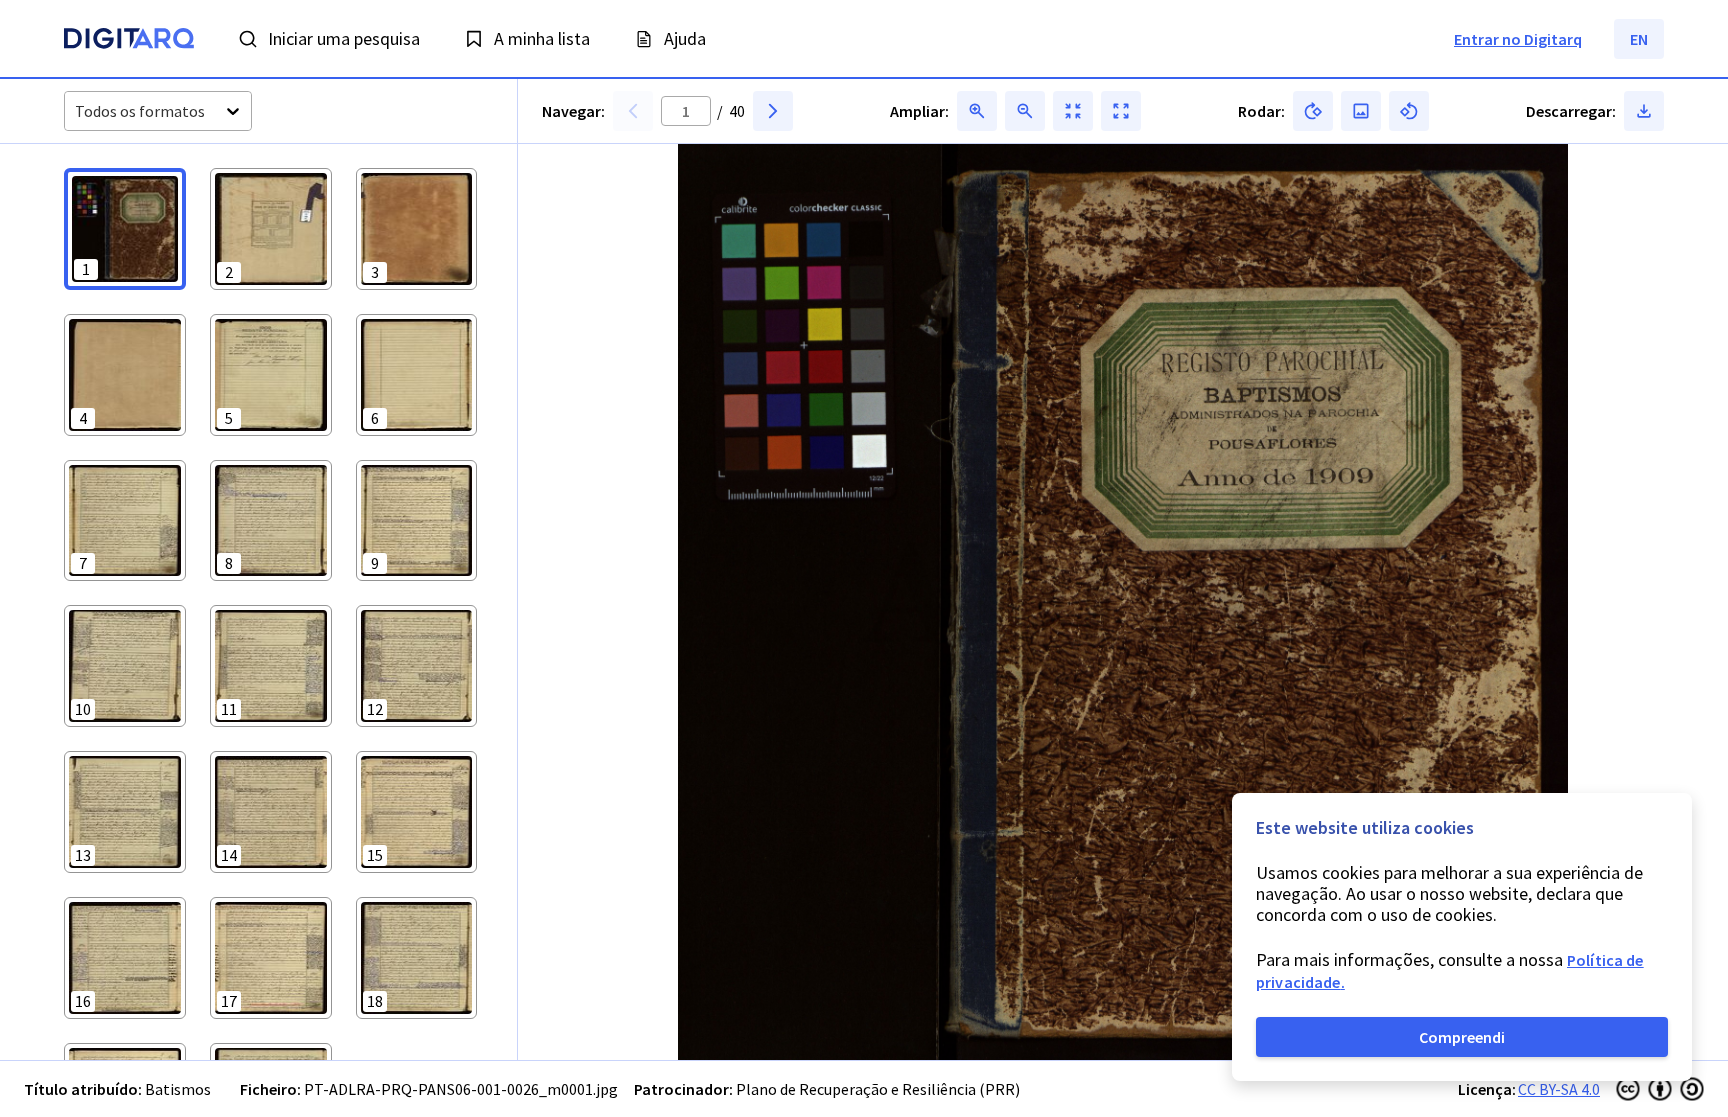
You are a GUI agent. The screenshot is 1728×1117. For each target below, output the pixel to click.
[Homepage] (129, 41)
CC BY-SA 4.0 (1559, 1089)
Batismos (178, 1089)
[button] (125, 229)
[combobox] (76, 111)
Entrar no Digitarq (1518, 39)
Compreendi (1462, 1037)
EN (1639, 39)
